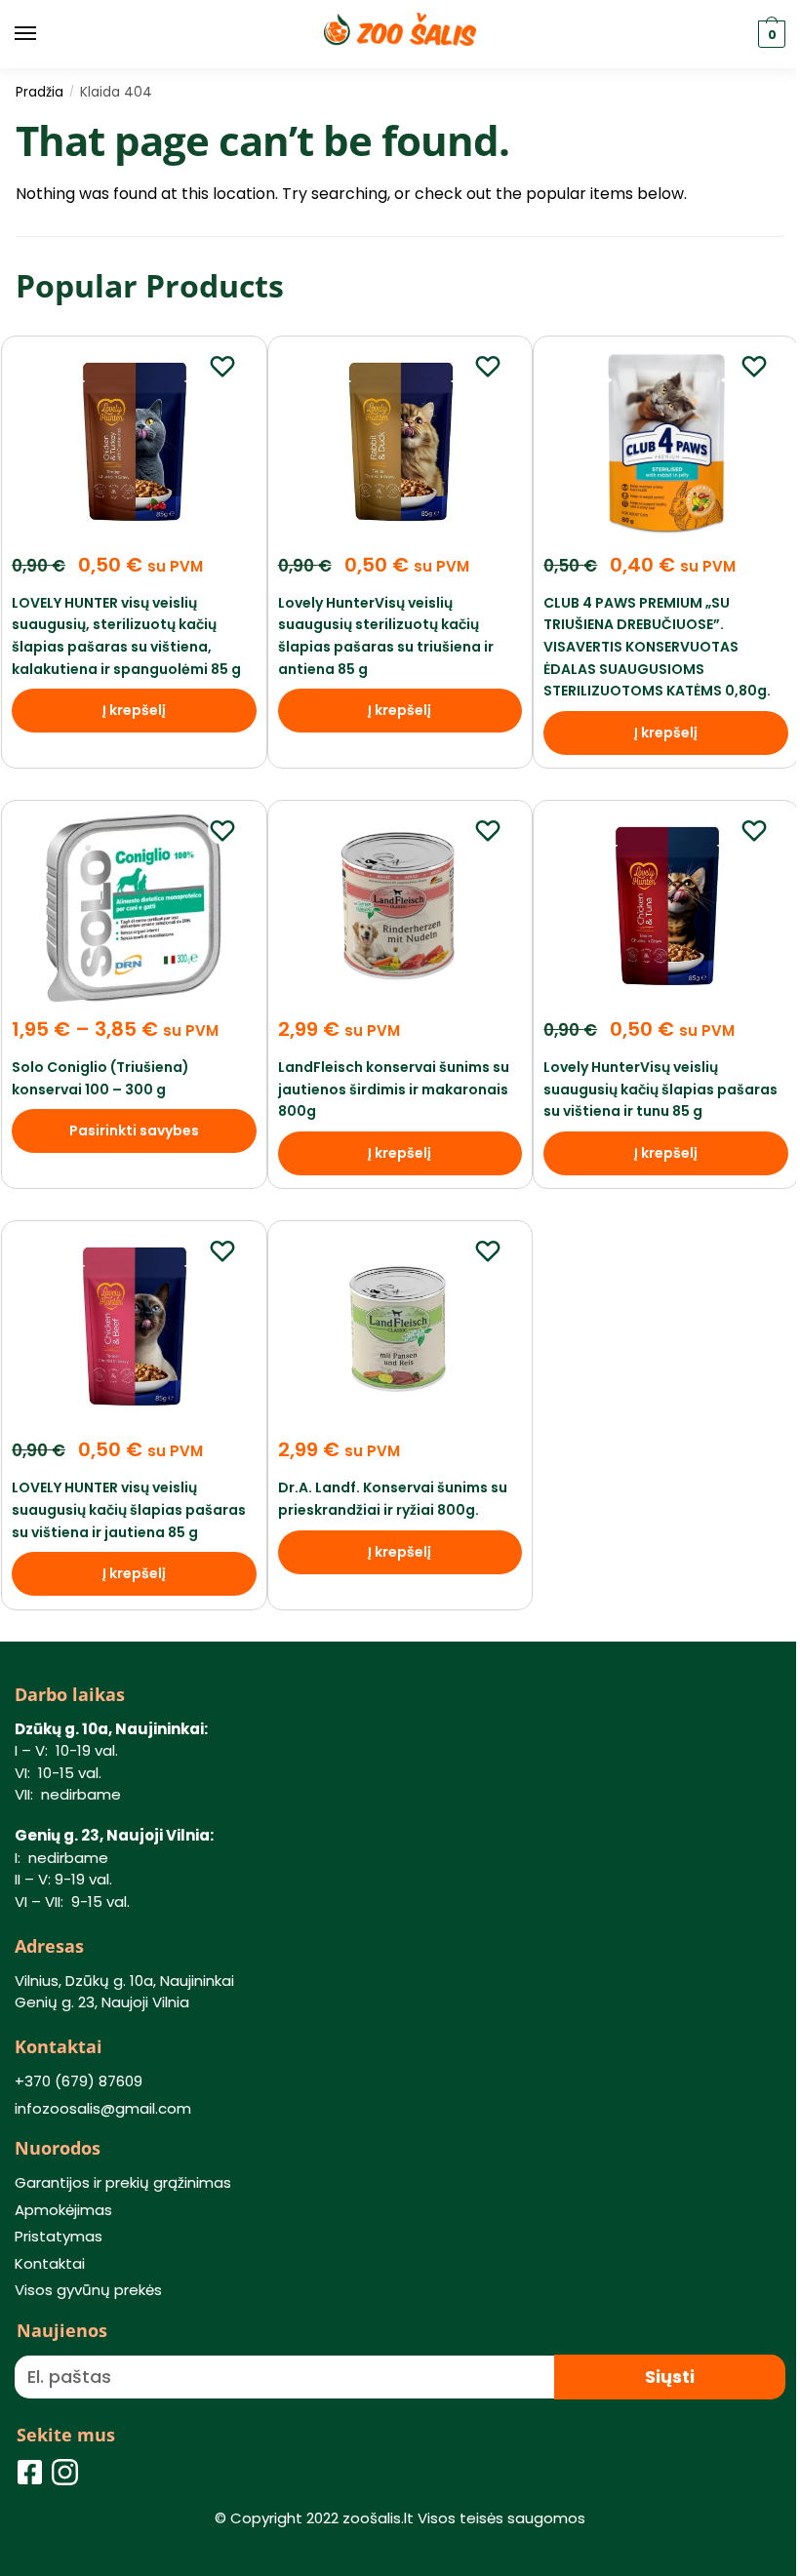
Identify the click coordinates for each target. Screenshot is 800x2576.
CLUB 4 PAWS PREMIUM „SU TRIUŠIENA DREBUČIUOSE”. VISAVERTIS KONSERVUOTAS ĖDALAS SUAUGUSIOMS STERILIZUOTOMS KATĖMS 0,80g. (657, 647)
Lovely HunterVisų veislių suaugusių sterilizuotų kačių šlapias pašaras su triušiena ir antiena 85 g (386, 636)
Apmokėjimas (63, 2210)
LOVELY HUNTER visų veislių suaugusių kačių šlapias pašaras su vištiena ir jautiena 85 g (129, 1509)
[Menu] (44, 34)
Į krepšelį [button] (134, 710)
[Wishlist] (222, 366)
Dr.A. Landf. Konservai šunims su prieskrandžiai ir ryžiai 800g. (393, 1499)
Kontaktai (50, 2263)
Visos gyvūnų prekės (88, 2290)
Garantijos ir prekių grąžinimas (123, 2182)
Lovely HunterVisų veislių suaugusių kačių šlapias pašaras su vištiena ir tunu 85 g (660, 1089)
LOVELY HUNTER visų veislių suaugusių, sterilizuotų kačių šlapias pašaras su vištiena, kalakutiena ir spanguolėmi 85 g (126, 636)
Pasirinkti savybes (134, 1130)
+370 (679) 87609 (79, 2081)
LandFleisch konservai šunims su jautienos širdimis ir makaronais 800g (394, 1089)
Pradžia (40, 92)
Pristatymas (59, 2236)
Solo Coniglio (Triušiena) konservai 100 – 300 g (100, 1078)
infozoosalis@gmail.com (103, 2108)
